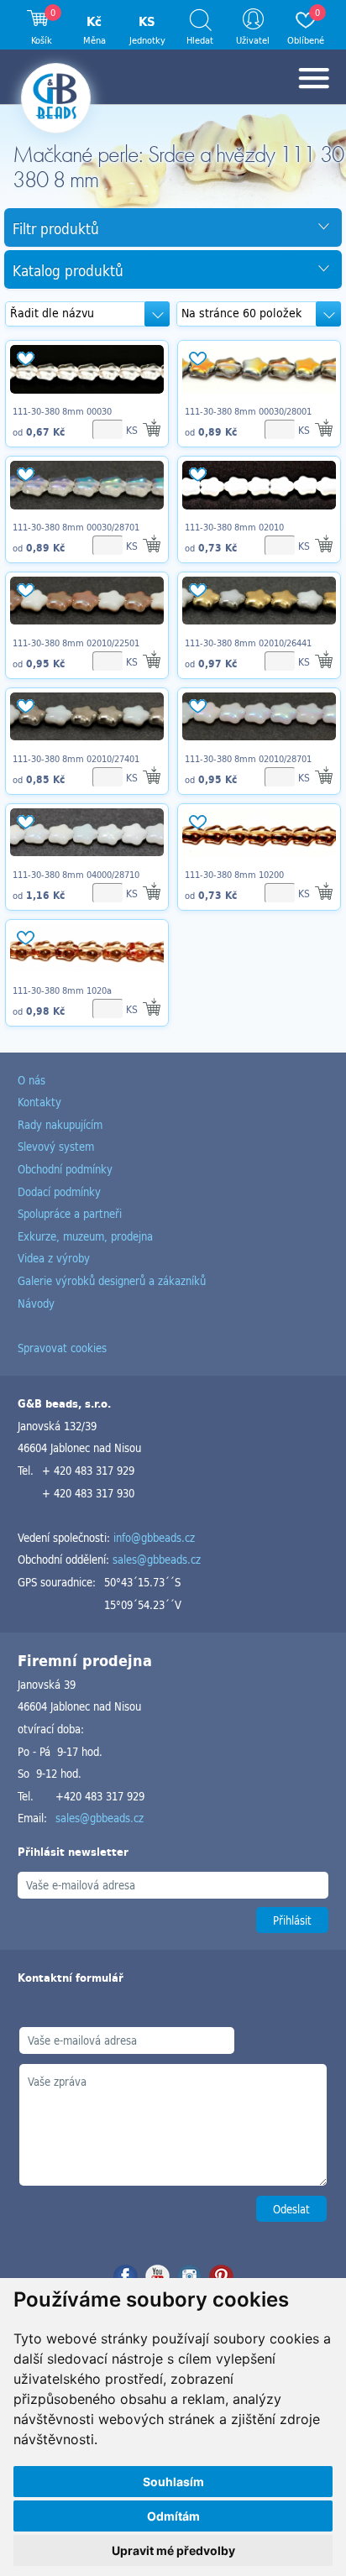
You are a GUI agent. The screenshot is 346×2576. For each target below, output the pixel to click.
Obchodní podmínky (65, 1169)
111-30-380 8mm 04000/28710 (76, 875)
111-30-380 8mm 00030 (62, 411)
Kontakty (39, 1102)
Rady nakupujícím (60, 1124)
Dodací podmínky (59, 1191)
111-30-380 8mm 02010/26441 (248, 643)
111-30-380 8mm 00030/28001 (248, 411)
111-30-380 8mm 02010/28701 (248, 759)
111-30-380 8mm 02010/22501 (76, 643)
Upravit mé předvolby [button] (173, 2550)
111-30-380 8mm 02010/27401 (76, 759)
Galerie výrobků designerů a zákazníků (112, 1280)
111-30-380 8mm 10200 (234, 875)
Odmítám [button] (173, 2516)
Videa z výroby (54, 1258)
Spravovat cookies (62, 1348)
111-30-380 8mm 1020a (62, 990)
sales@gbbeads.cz (157, 1559)
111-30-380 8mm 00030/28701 (76, 527)
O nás (31, 1080)
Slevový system (56, 1146)
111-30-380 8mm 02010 (234, 527)
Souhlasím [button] (173, 2482)
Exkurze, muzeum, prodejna (85, 1236)
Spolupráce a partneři (70, 1213)
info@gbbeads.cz (154, 1537)
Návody (36, 1303)
